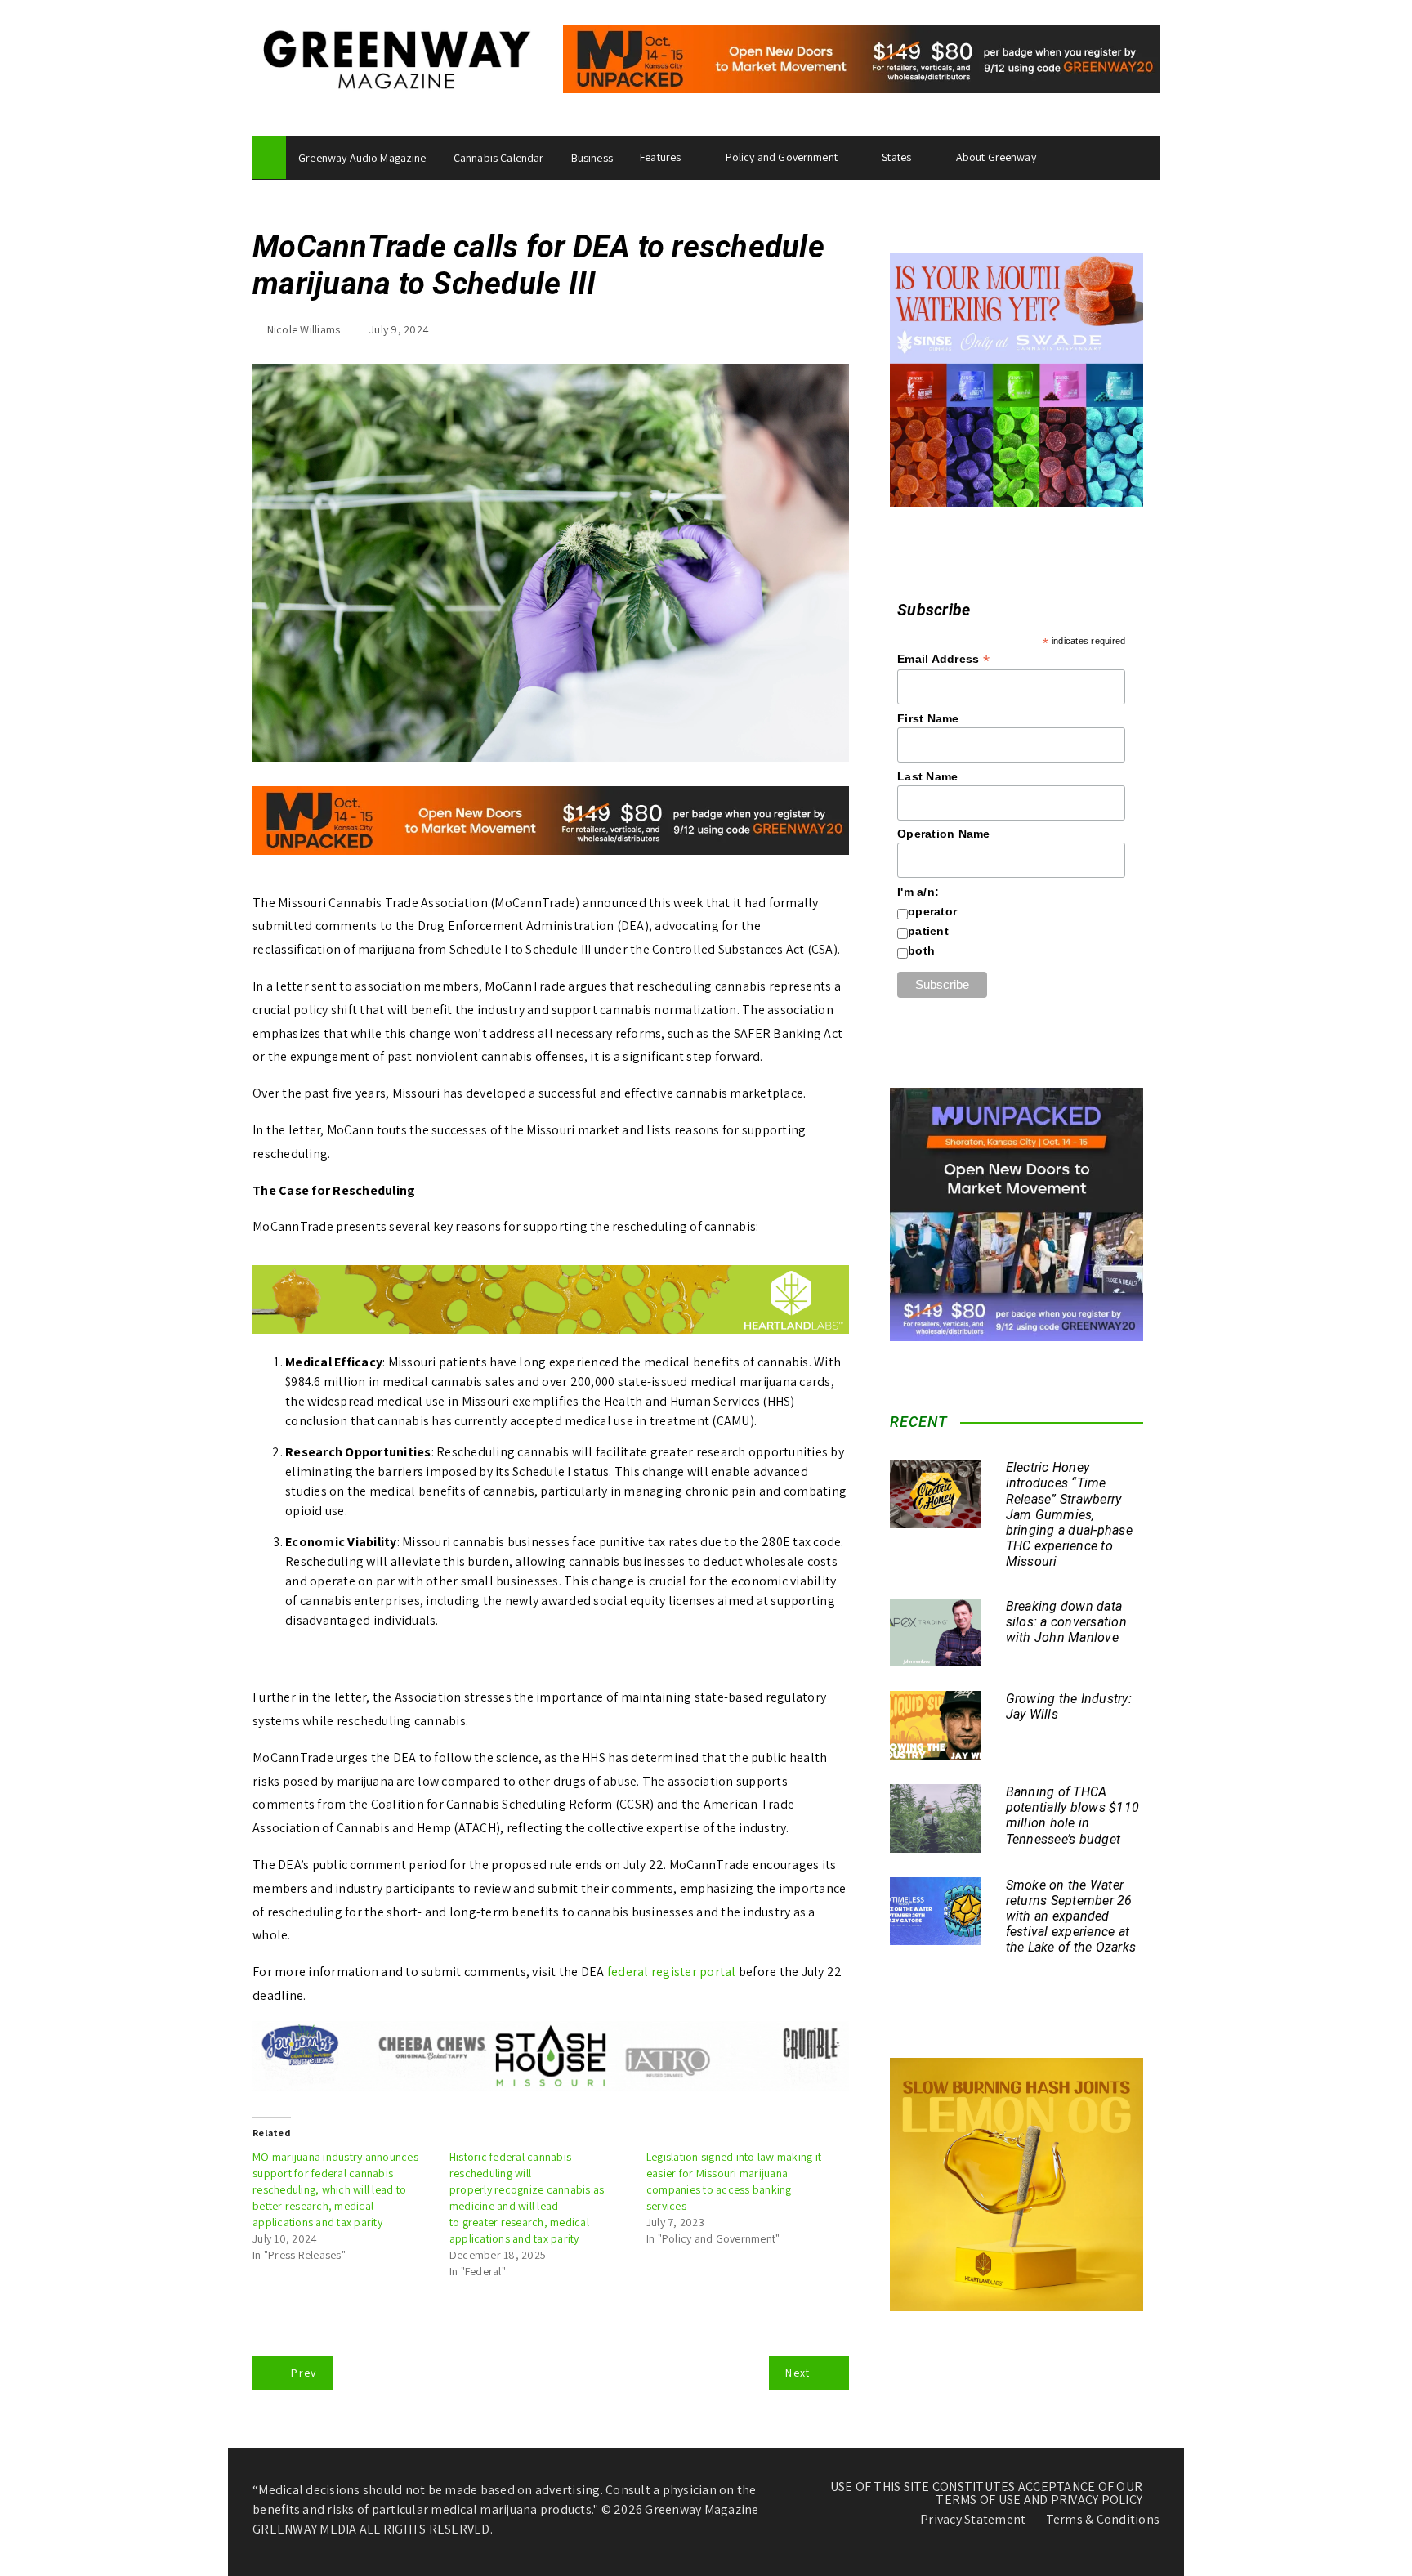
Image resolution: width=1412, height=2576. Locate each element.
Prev (304, 2373)
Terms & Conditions (1103, 2520)
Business (592, 158)
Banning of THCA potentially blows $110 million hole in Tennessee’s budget (1073, 1816)
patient (928, 931)
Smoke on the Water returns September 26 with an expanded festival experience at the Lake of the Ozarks (1071, 1916)
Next (798, 2373)
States (896, 157)
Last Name (927, 776)
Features (660, 157)
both (921, 950)
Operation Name (944, 834)
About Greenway (996, 157)
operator (932, 911)
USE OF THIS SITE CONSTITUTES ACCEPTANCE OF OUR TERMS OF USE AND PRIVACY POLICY (987, 2493)
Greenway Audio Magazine (362, 158)
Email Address (943, 659)
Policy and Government (782, 157)
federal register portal (672, 1972)
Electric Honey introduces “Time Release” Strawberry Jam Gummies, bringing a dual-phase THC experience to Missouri (1069, 1514)
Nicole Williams (304, 329)
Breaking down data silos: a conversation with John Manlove (1066, 1622)
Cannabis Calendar (499, 158)
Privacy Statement (973, 2520)
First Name (928, 718)
